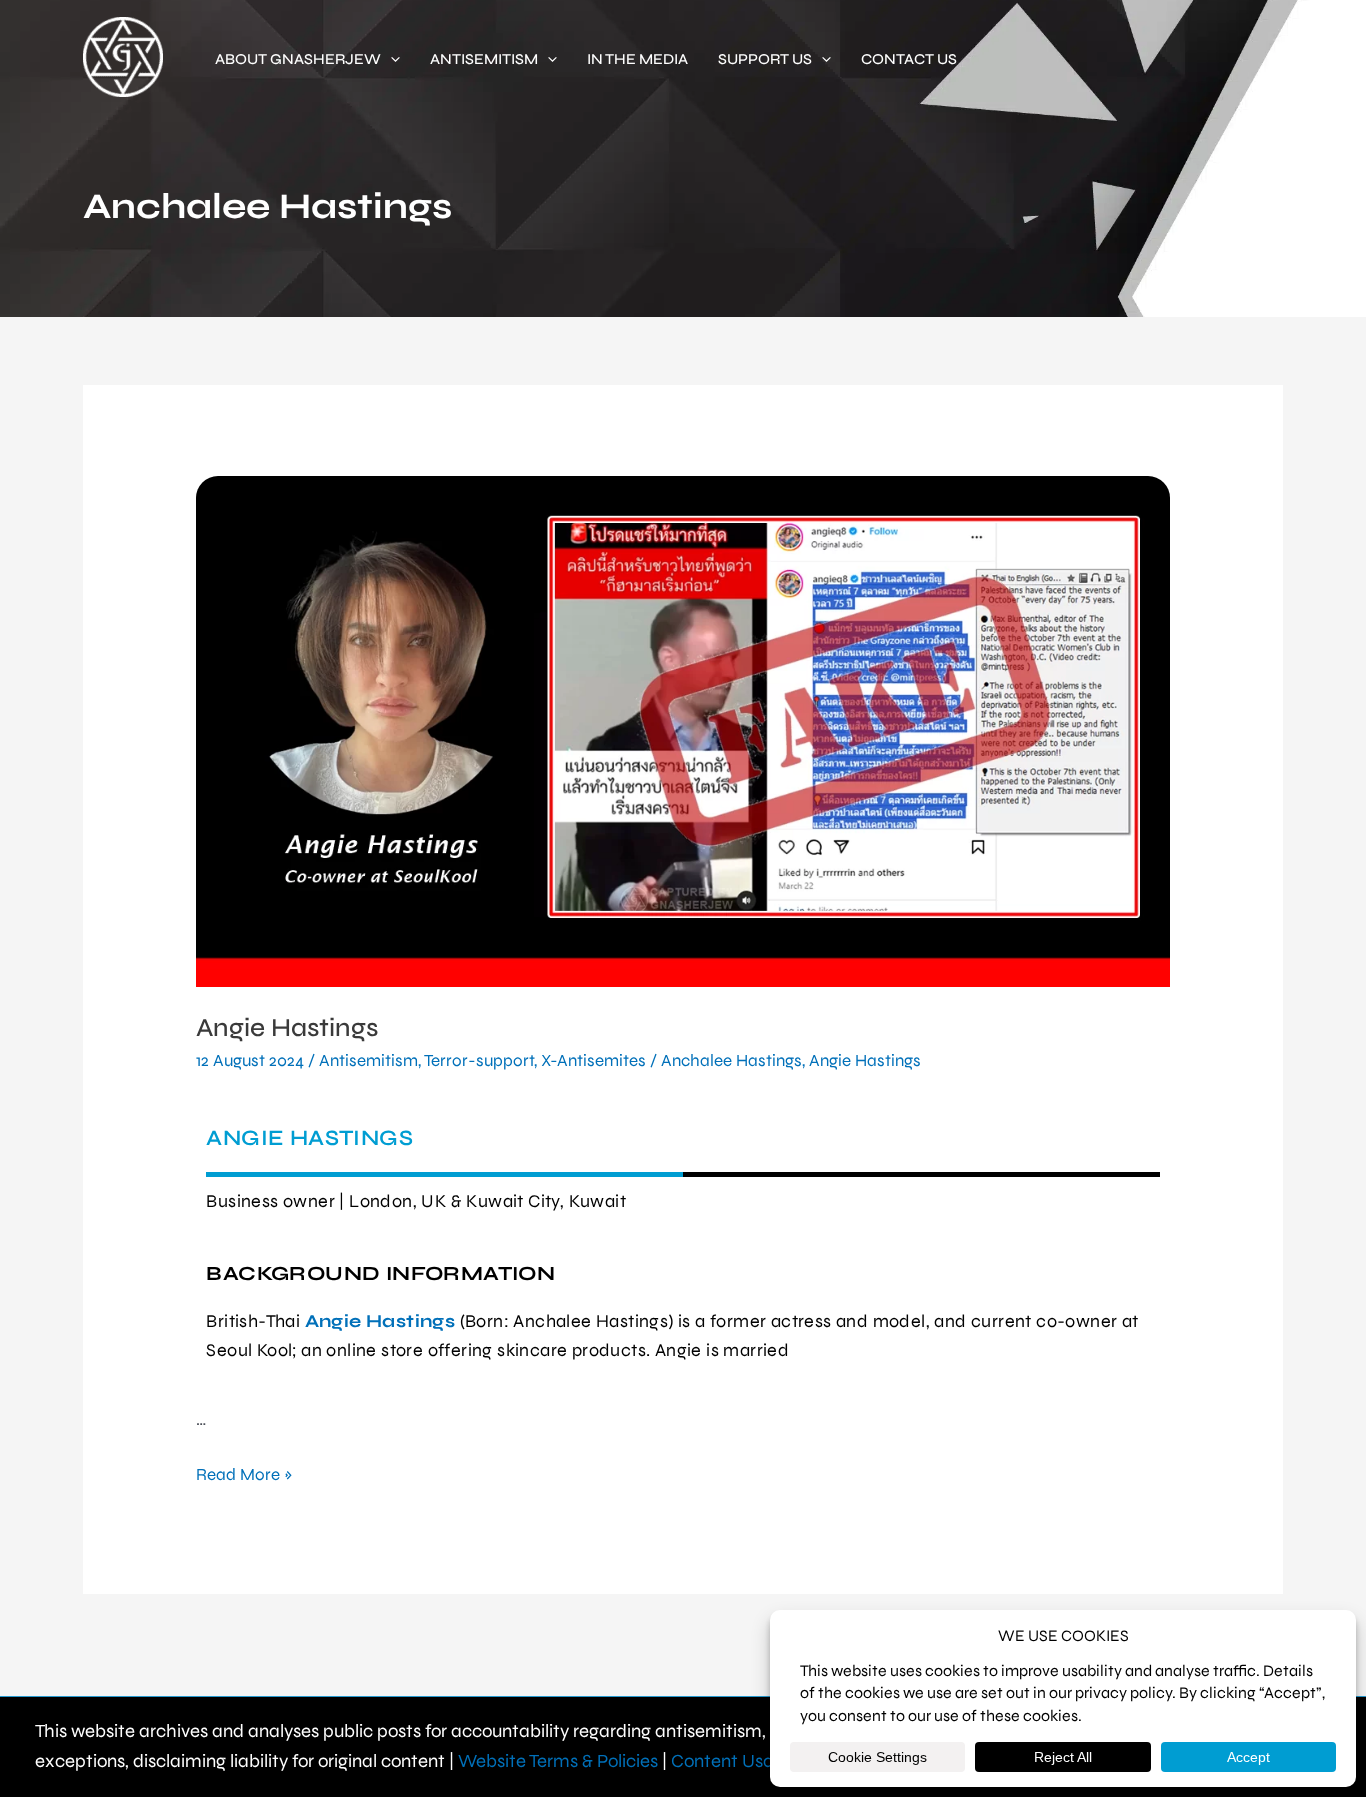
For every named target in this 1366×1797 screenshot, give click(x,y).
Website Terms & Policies (558, 1761)
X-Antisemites (593, 1060)
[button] (390, 59)
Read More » (244, 1473)
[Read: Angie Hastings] (682, 731)
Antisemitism (368, 1060)
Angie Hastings (287, 1027)
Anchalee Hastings (731, 1060)
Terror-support (479, 1060)
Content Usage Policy (758, 1761)
